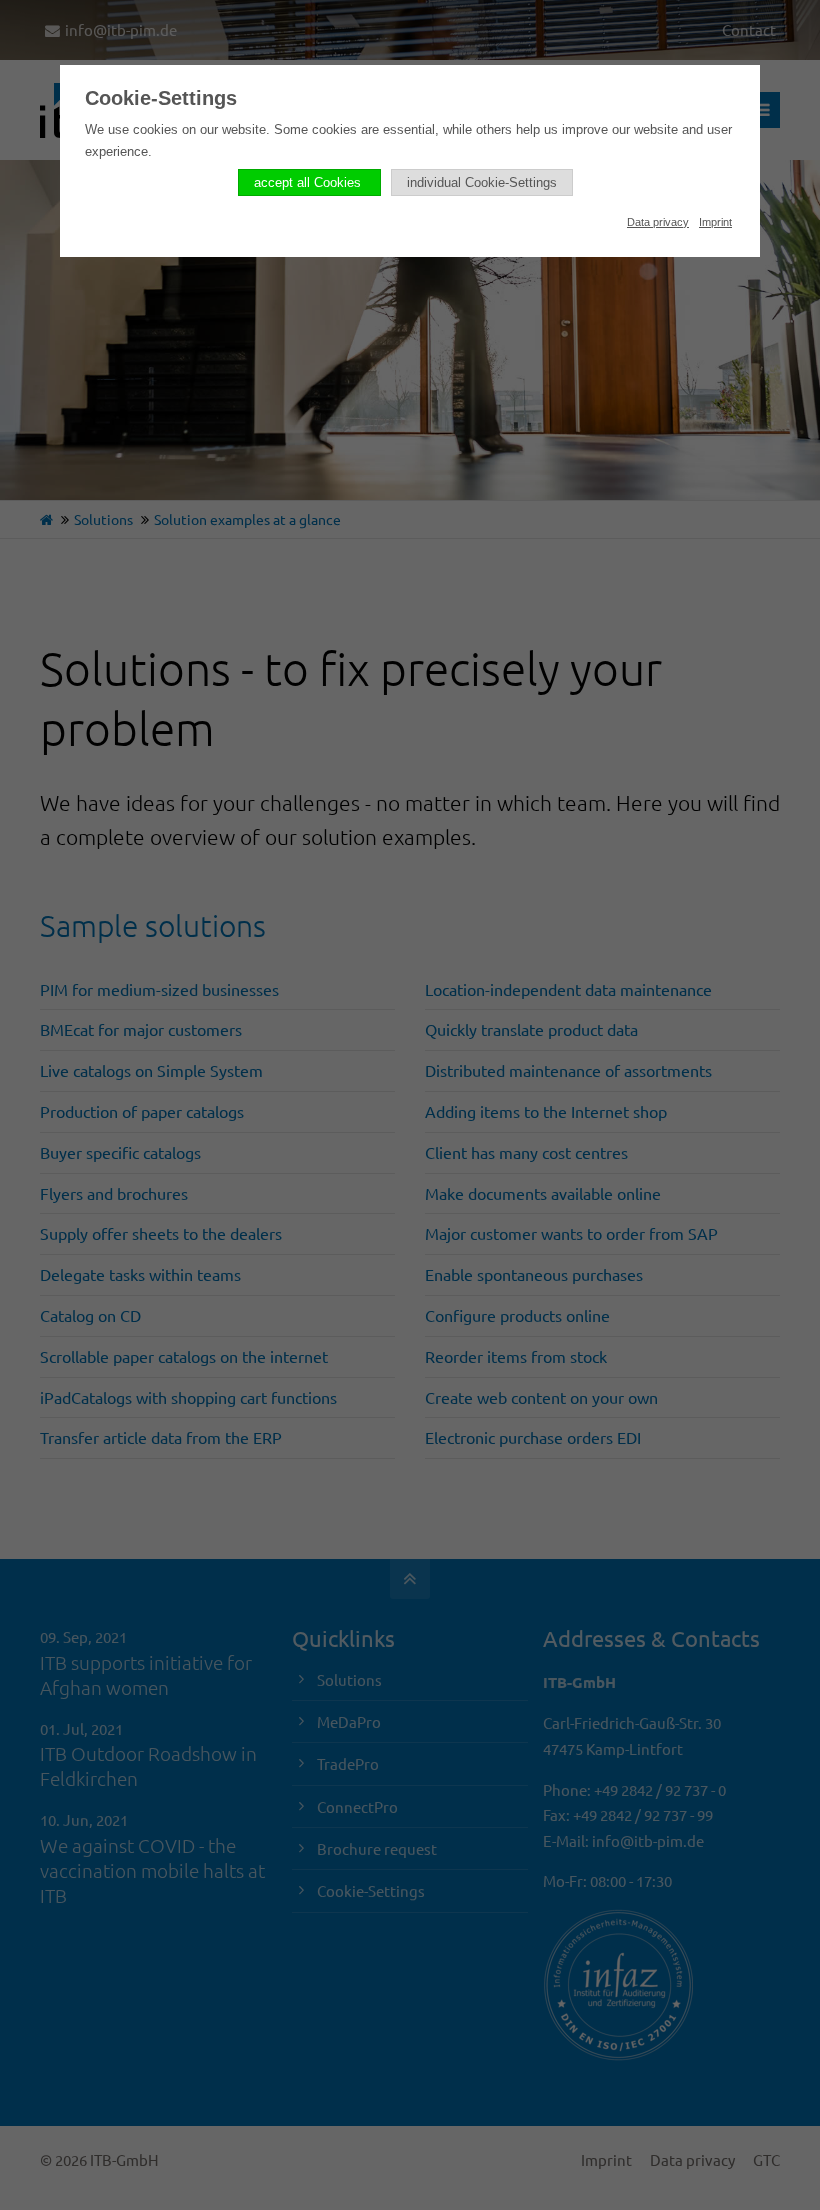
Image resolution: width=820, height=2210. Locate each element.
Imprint (715, 222)
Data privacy (658, 222)
